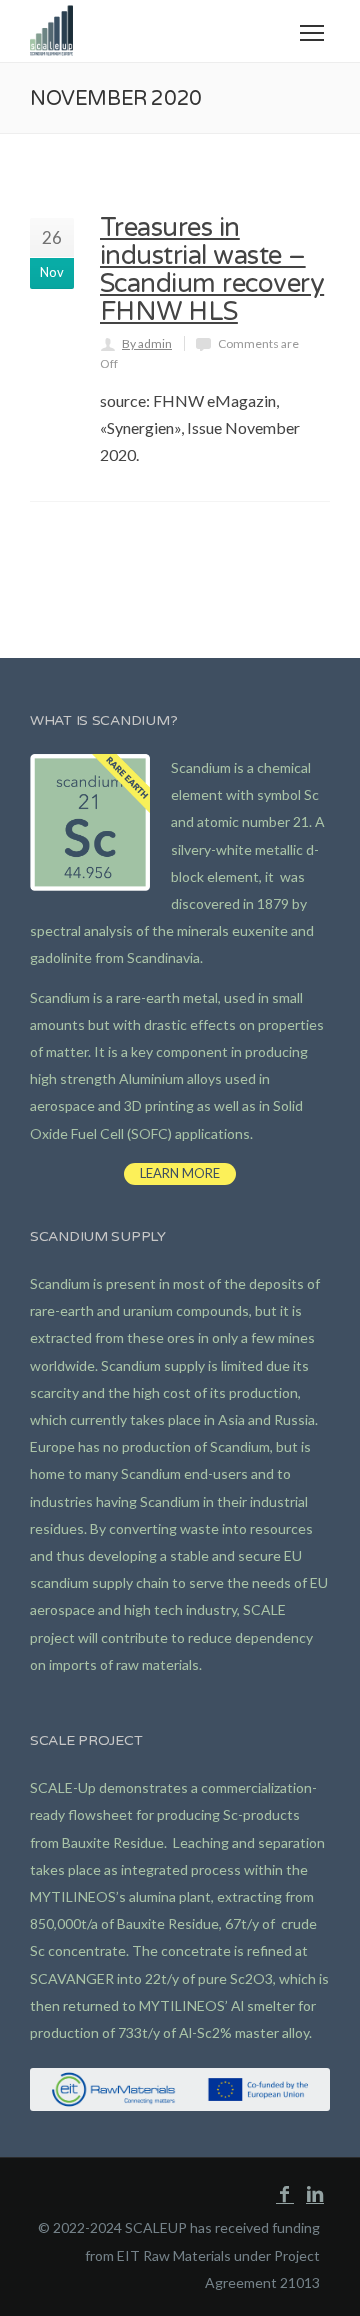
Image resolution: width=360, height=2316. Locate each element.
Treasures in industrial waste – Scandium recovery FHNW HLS (212, 269)
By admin (147, 343)
